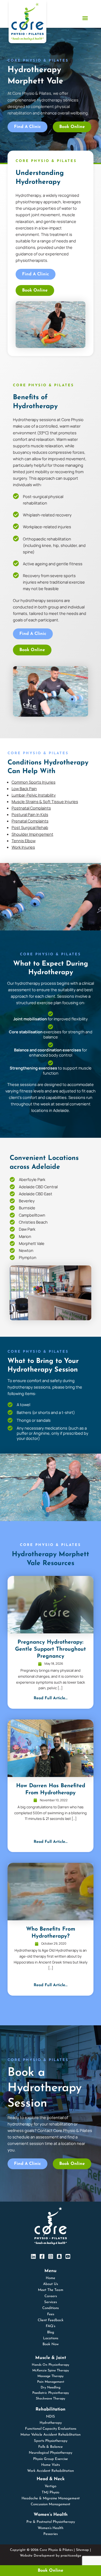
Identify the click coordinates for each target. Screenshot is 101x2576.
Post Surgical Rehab (30, 827)
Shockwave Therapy (50, 2399)
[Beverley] (12, 1201)
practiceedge (71, 2556)
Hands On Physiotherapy (50, 2365)
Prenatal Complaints (30, 821)
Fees (51, 2314)
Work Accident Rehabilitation (50, 2471)
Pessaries (50, 2534)
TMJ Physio (50, 2492)
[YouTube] (68, 2256)
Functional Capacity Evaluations (51, 2429)
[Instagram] (51, 2256)
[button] (85, 18)
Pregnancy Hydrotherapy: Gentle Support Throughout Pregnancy (50, 1649)
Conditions (50, 2308)
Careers (51, 2296)
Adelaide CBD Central (38, 1187)
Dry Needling (50, 2388)
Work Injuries (23, 847)
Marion (25, 1236)
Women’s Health (50, 2528)
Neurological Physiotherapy (50, 2453)
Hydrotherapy (51, 2423)
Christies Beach (33, 1222)
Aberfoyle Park (32, 1179)
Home (50, 2278)
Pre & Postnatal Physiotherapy (51, 2522)
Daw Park (27, 1229)
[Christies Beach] (12, 1222)
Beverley (27, 1201)
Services (50, 2302)
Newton (26, 1250)
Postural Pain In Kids (30, 814)
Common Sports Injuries (34, 782)
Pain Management (51, 2382)
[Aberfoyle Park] (12, 1179)
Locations (51, 2338)
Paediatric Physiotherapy (51, 2393)
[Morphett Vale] (12, 1243)
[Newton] (12, 1250)
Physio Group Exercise (50, 2459)
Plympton (28, 1257)
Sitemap (82, 2550)
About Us (50, 2284)
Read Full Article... (51, 1698)
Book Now (51, 2344)
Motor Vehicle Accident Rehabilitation (50, 2435)
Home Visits (50, 2465)
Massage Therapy (50, 2376)
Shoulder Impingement (32, 834)
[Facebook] (42, 2256)
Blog (51, 2332)
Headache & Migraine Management (51, 2498)
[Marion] (12, 1236)
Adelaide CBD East (36, 1194)
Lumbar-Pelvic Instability (34, 795)
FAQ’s (50, 2326)
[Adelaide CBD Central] (12, 1187)
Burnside (27, 1208)
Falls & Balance (50, 2447)
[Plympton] (12, 1257)
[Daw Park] (12, 1229)
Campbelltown (32, 1215)
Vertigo (50, 2486)
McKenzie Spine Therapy (51, 2371)
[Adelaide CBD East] (12, 1194)
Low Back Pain (24, 788)
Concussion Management (50, 2504)
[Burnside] (12, 1208)
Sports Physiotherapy (51, 2441)
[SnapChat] (59, 2256)
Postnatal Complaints (31, 808)
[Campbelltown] (12, 1215)
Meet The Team (51, 2290)
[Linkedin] (33, 2256)
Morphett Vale (32, 1243)
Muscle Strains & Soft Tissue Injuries (45, 801)
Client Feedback (51, 2320)
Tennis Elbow (24, 841)
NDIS (50, 2417)
